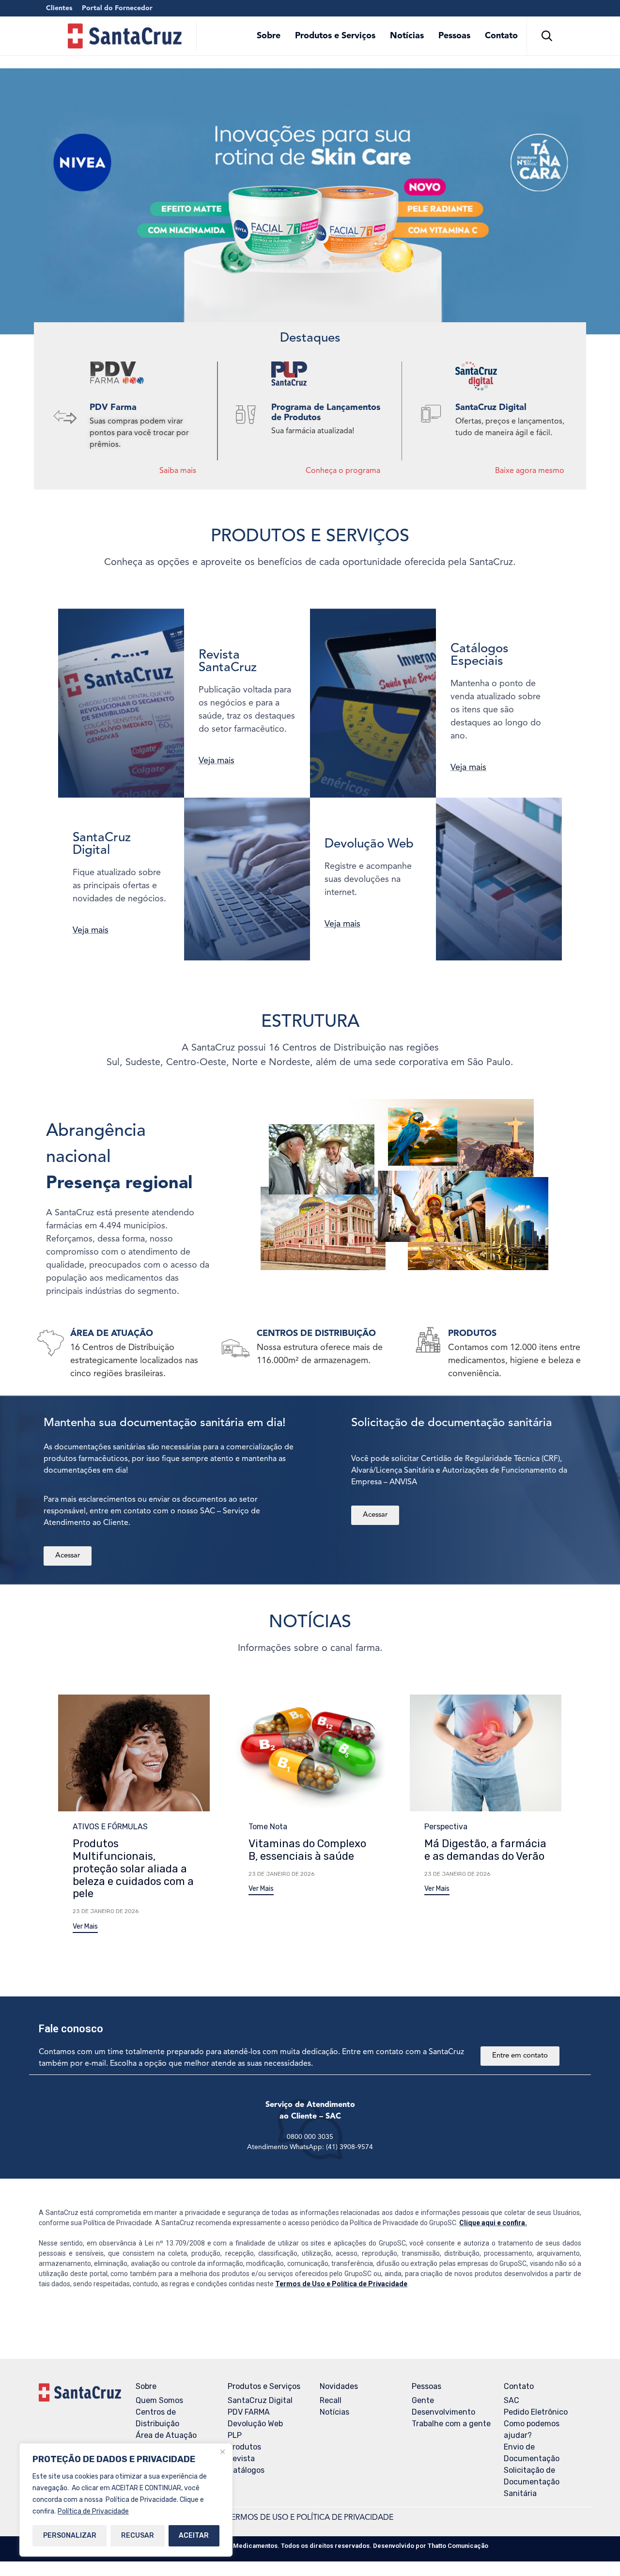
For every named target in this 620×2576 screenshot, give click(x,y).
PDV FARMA (249, 2412)
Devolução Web (255, 2424)
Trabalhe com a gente (451, 2424)
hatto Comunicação (458, 2546)
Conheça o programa (343, 471)
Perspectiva (446, 1827)
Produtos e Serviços (335, 36)
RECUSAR (138, 2536)
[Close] (222, 2451)
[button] (85, 1928)
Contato (501, 36)
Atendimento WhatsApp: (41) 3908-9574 (310, 2147)
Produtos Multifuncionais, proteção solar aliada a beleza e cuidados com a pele (133, 1869)
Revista (241, 2458)
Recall (331, 2400)
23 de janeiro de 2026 (106, 1911)
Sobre (269, 36)
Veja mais (217, 761)
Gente (423, 2400)
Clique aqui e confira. (493, 2223)
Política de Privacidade (93, 2511)
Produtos (244, 2447)
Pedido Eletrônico (536, 2412)
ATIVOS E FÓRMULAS (110, 1827)
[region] (126, 2500)
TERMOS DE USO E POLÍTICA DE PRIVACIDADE (310, 2518)
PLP (235, 2435)
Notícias (407, 36)
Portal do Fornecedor (117, 8)
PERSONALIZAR (70, 2536)
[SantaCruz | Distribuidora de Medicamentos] (125, 36)
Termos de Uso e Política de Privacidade (341, 2284)
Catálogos (246, 2470)
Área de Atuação (166, 2435)
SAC (511, 2400)
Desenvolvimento (443, 2412)
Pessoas (454, 36)
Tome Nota (268, 1827)
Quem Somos (159, 2400)
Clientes (59, 8)
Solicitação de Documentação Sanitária (532, 2482)
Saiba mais (178, 471)
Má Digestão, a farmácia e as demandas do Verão (485, 1850)
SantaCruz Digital (260, 2400)
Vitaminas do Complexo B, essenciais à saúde (307, 1850)
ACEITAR (194, 2536)
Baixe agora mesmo (530, 471)
